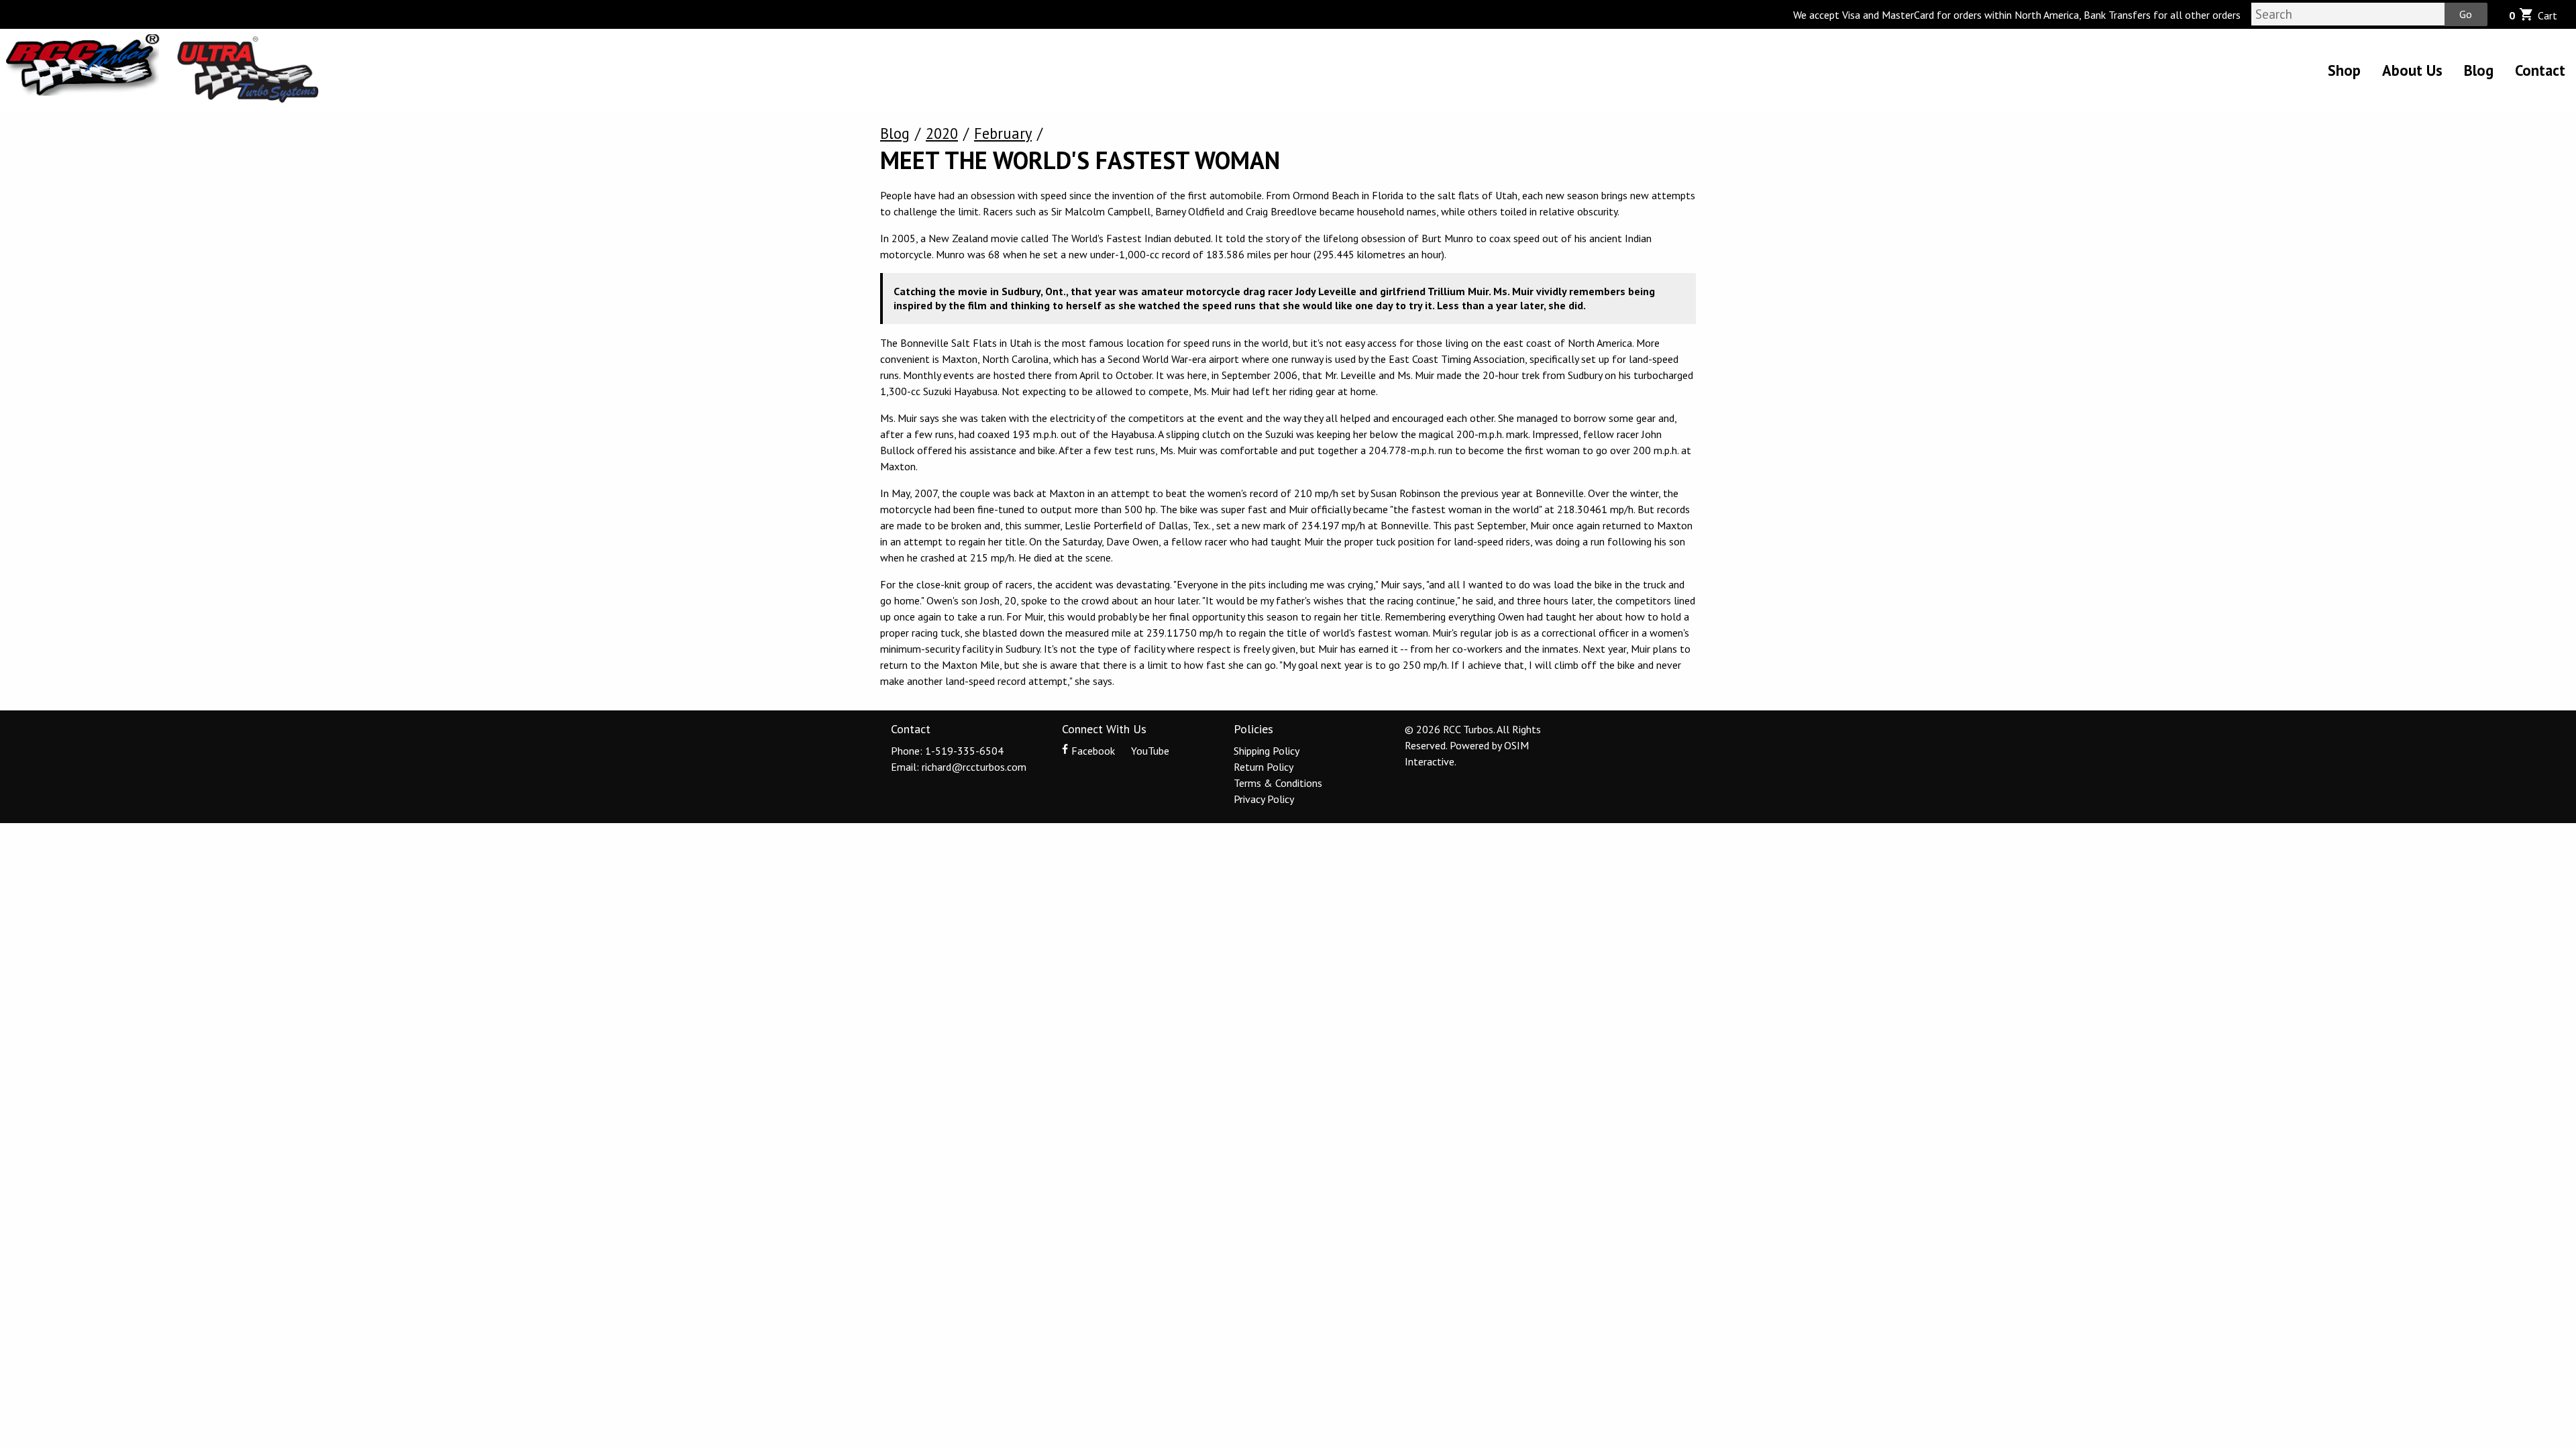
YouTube (1149, 751)
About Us (2412, 70)
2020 (942, 133)
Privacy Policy (1264, 799)
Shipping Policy (1267, 751)
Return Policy (1264, 767)
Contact (2540, 70)
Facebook (1093, 751)
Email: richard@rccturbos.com (959, 767)
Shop (2344, 70)
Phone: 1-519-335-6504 (947, 751)
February (1003, 133)
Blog (2479, 70)
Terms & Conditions (1278, 783)
